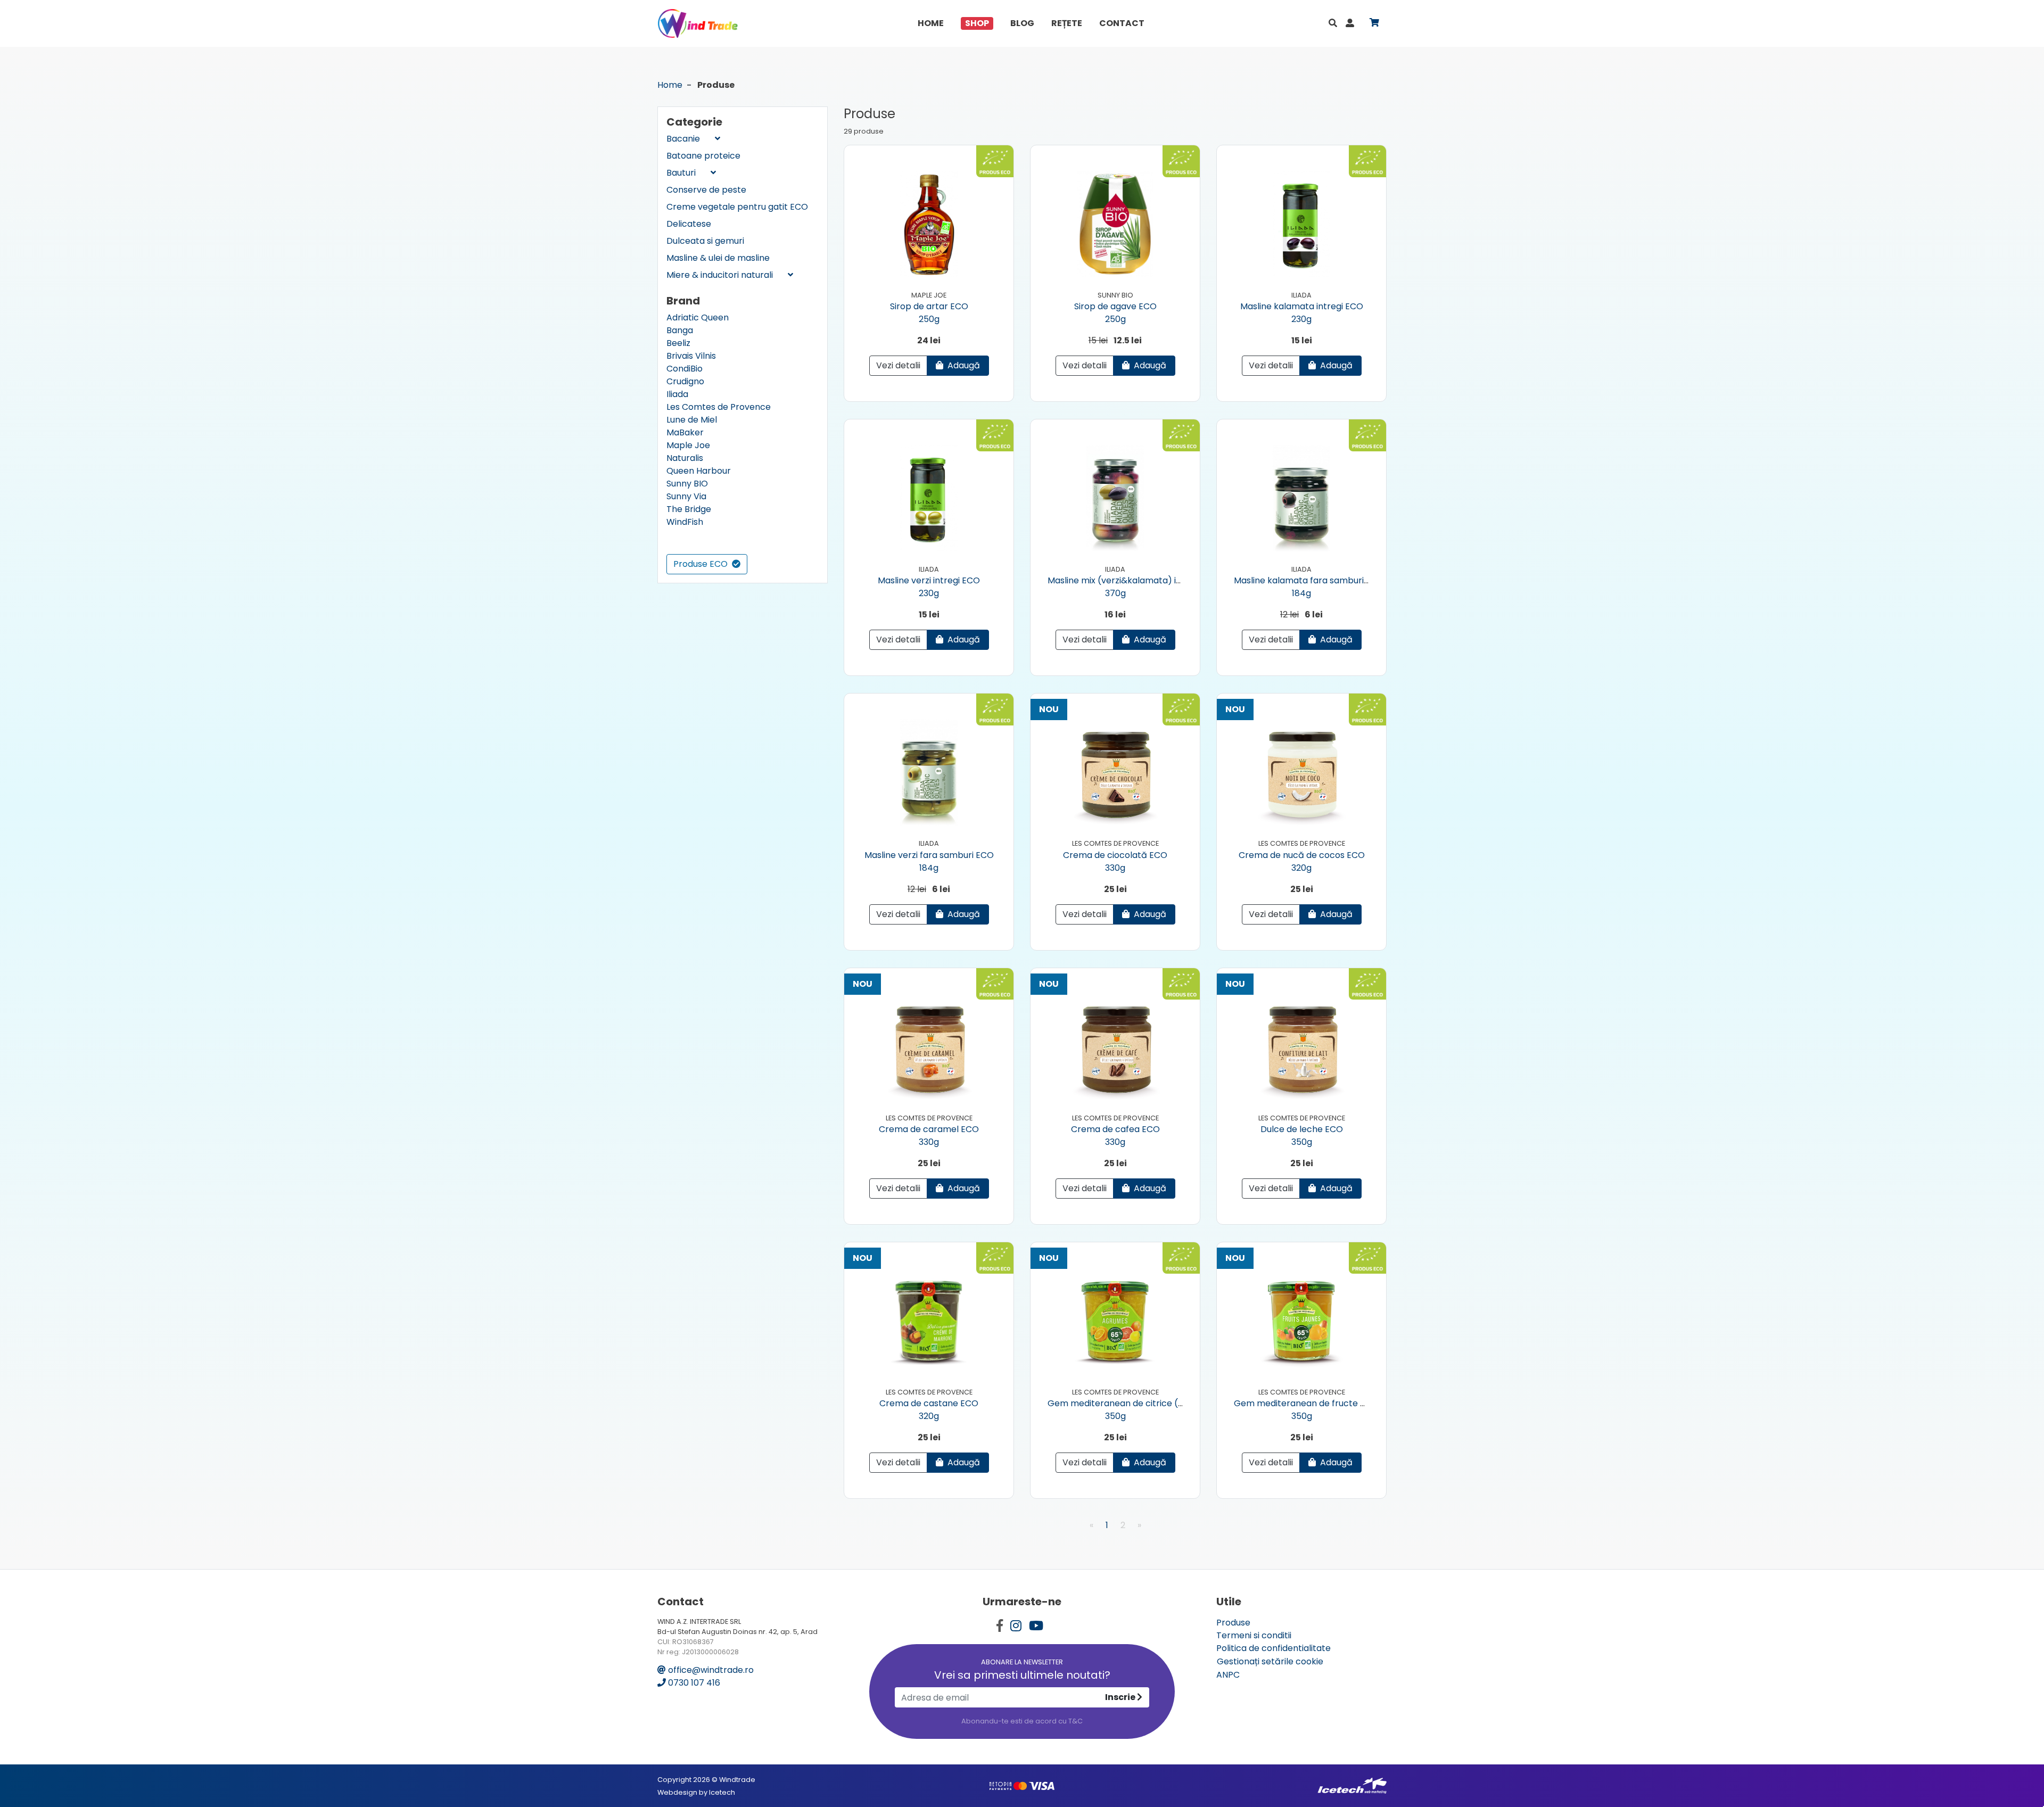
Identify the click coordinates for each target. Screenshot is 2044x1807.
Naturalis (685, 458)
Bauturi (682, 173)
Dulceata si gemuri (705, 241)
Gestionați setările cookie (1270, 1661)
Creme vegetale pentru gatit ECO (737, 207)
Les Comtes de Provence (719, 407)
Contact (1122, 23)
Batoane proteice (703, 156)
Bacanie (684, 139)
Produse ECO (702, 564)
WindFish (685, 522)
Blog (1022, 23)
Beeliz (678, 343)
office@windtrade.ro (710, 1670)
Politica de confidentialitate (1274, 1648)
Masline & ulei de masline (718, 258)
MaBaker (685, 432)
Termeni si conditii (1254, 1635)
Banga (680, 330)
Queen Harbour (699, 471)
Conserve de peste (706, 190)
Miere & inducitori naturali (721, 275)
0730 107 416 (693, 1683)
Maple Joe (688, 445)
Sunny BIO (687, 484)
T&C (1075, 1721)
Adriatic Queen (698, 317)
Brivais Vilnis (691, 356)
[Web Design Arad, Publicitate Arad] (1352, 1785)
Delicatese (689, 224)
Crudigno (685, 381)
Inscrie (1121, 1697)
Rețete (1067, 23)
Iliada (677, 394)
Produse (1233, 1623)
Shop (977, 23)
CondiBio (685, 369)
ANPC (1228, 1675)
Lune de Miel (692, 420)
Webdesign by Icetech (696, 1792)
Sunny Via (686, 496)
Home (931, 23)
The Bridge (689, 509)
